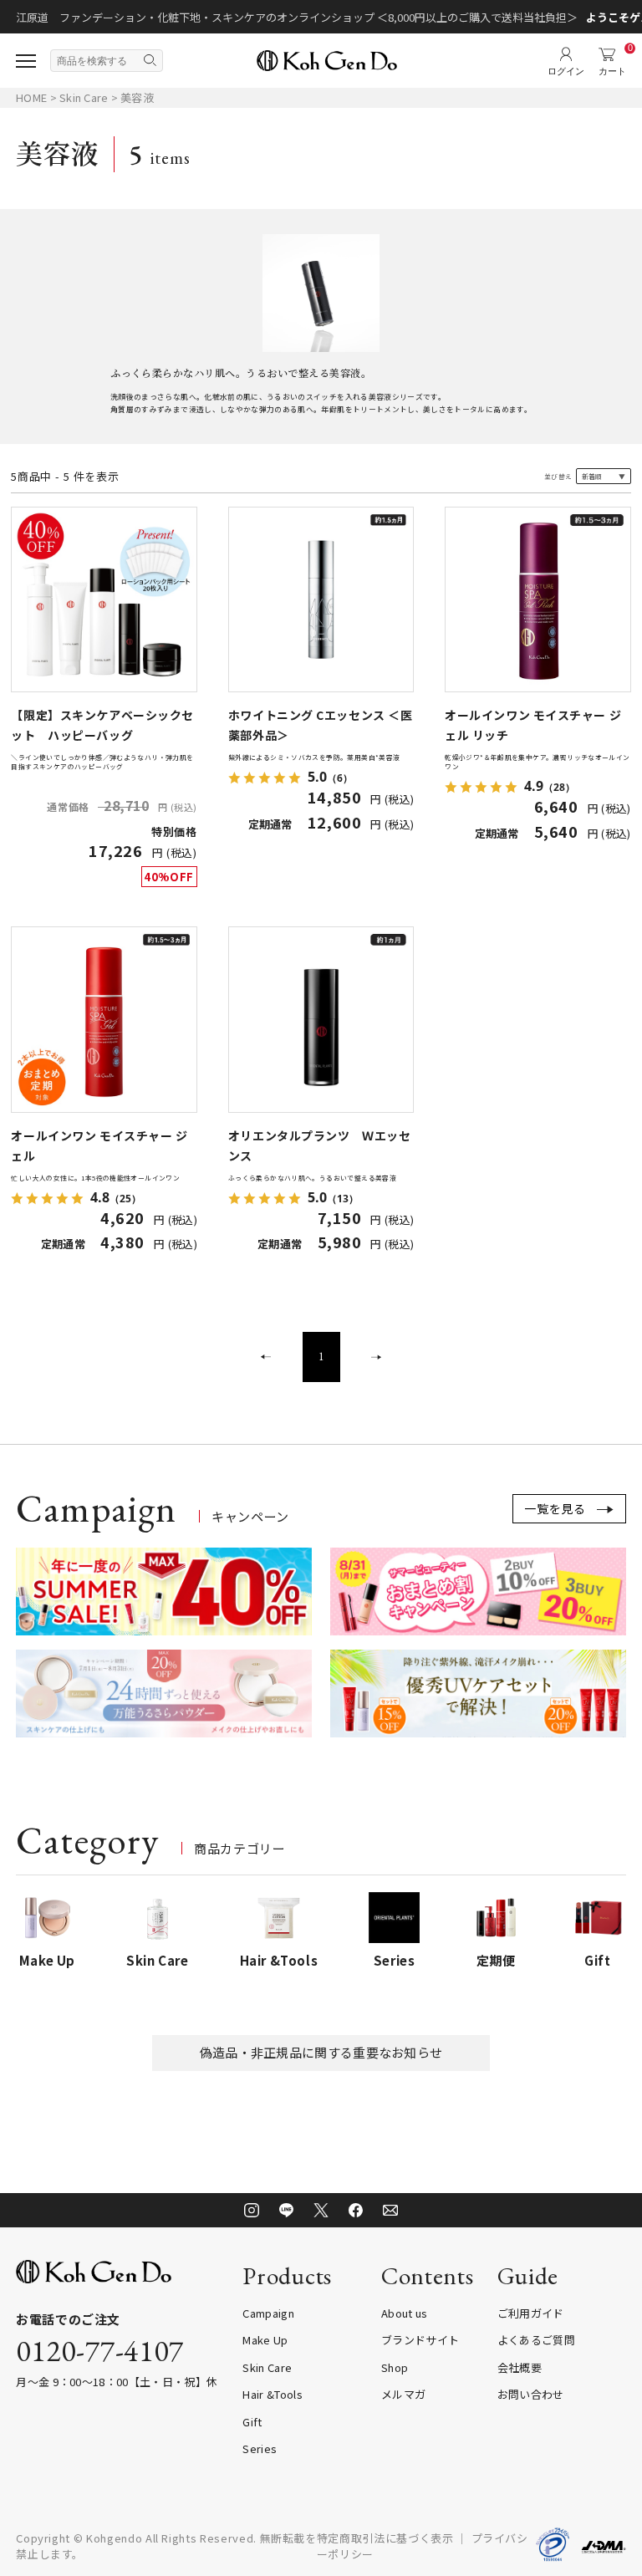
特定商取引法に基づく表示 (385, 2538)
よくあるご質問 (536, 2340)
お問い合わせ (531, 2394)
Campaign (268, 2313)
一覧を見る (555, 1508)
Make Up (265, 2340)
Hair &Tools (273, 2394)
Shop (395, 2367)
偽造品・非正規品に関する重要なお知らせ (321, 2052)
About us (405, 2313)
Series (260, 2448)
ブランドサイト (420, 2340)
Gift (252, 2422)
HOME (31, 97)
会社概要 (520, 2367)
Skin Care (85, 97)
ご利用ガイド (531, 2313)
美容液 (137, 97)
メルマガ (403, 2394)
